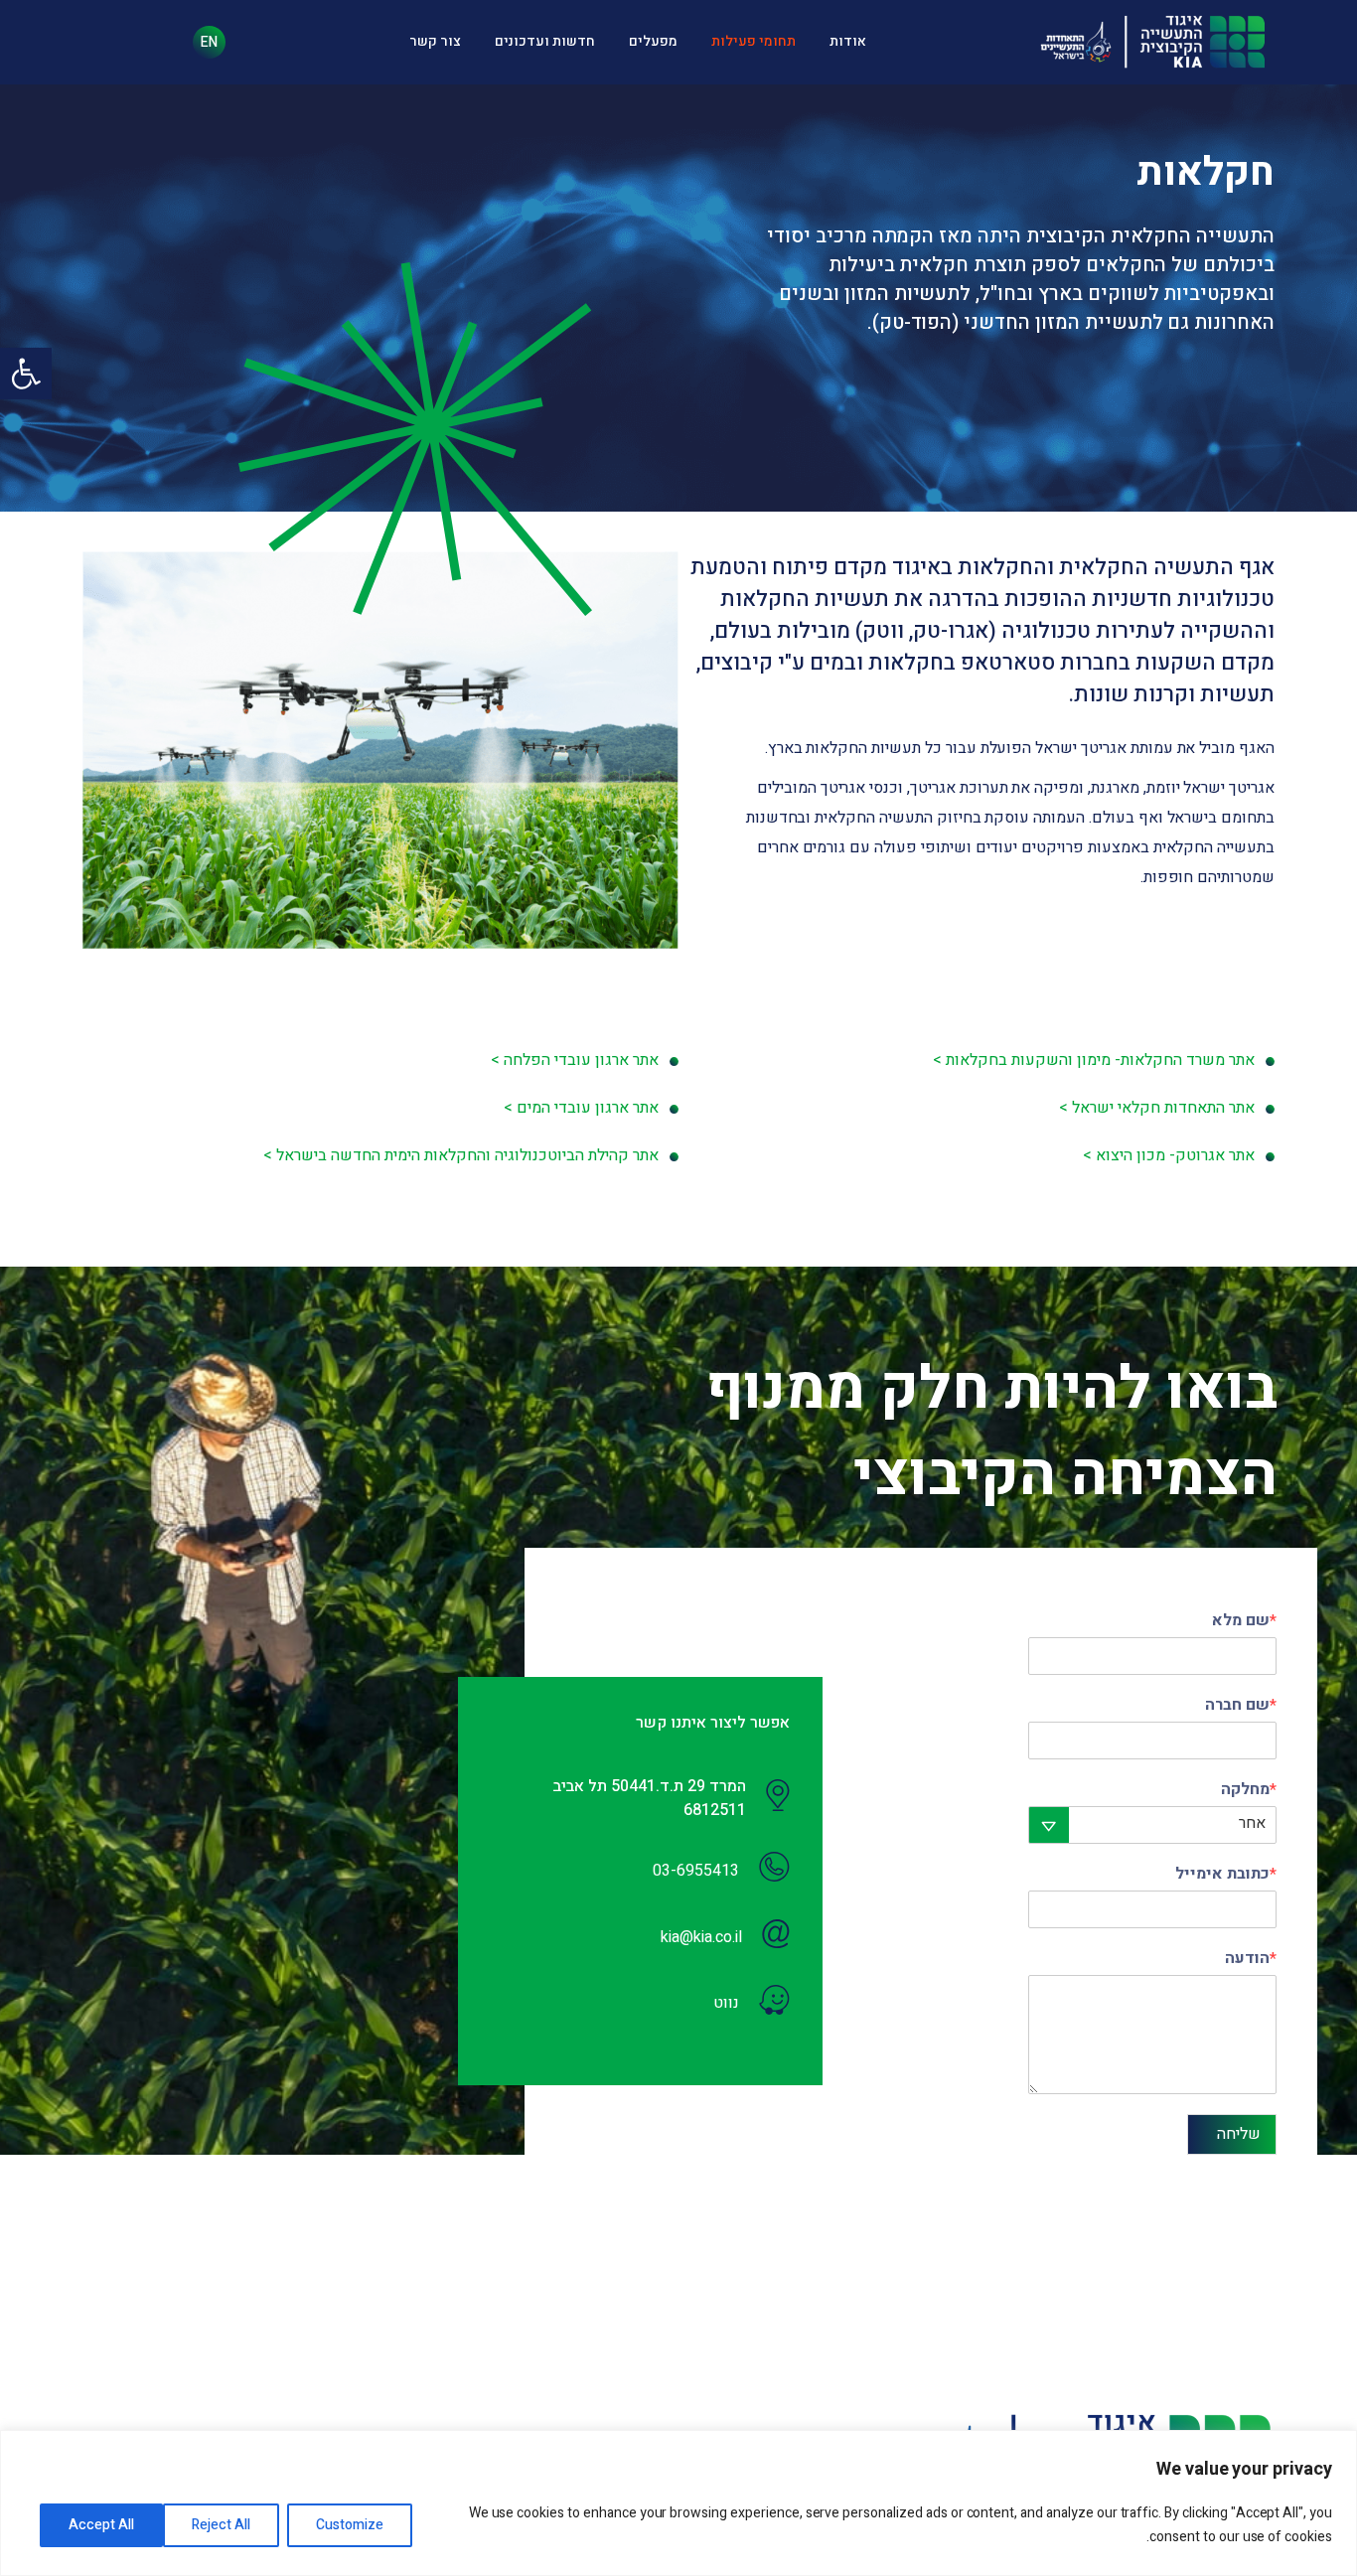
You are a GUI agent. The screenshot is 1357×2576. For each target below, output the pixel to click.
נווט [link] (726, 2003)
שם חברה (1241, 1706)
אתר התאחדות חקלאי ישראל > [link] (1157, 1108)
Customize (350, 2525)
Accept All (101, 2525)
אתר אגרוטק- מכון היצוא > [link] (1169, 1155)
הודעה (1251, 1960)
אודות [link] (848, 41)
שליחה (1239, 2134)
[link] (26, 374)
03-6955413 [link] (696, 1871)
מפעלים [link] (653, 41)
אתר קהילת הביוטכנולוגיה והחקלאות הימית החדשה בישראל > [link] (461, 1155)
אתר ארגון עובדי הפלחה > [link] (575, 1060)
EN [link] (209, 42)
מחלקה (1249, 1791)
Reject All (221, 2525)
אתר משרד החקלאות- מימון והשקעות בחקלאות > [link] (1094, 1060)
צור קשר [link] (435, 41)
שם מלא (1244, 1622)
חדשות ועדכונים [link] (545, 41)
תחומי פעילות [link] (754, 41)
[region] (678, 2503)
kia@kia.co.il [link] (701, 1937)
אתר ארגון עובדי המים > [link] (581, 1108)
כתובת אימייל (1226, 1875)
